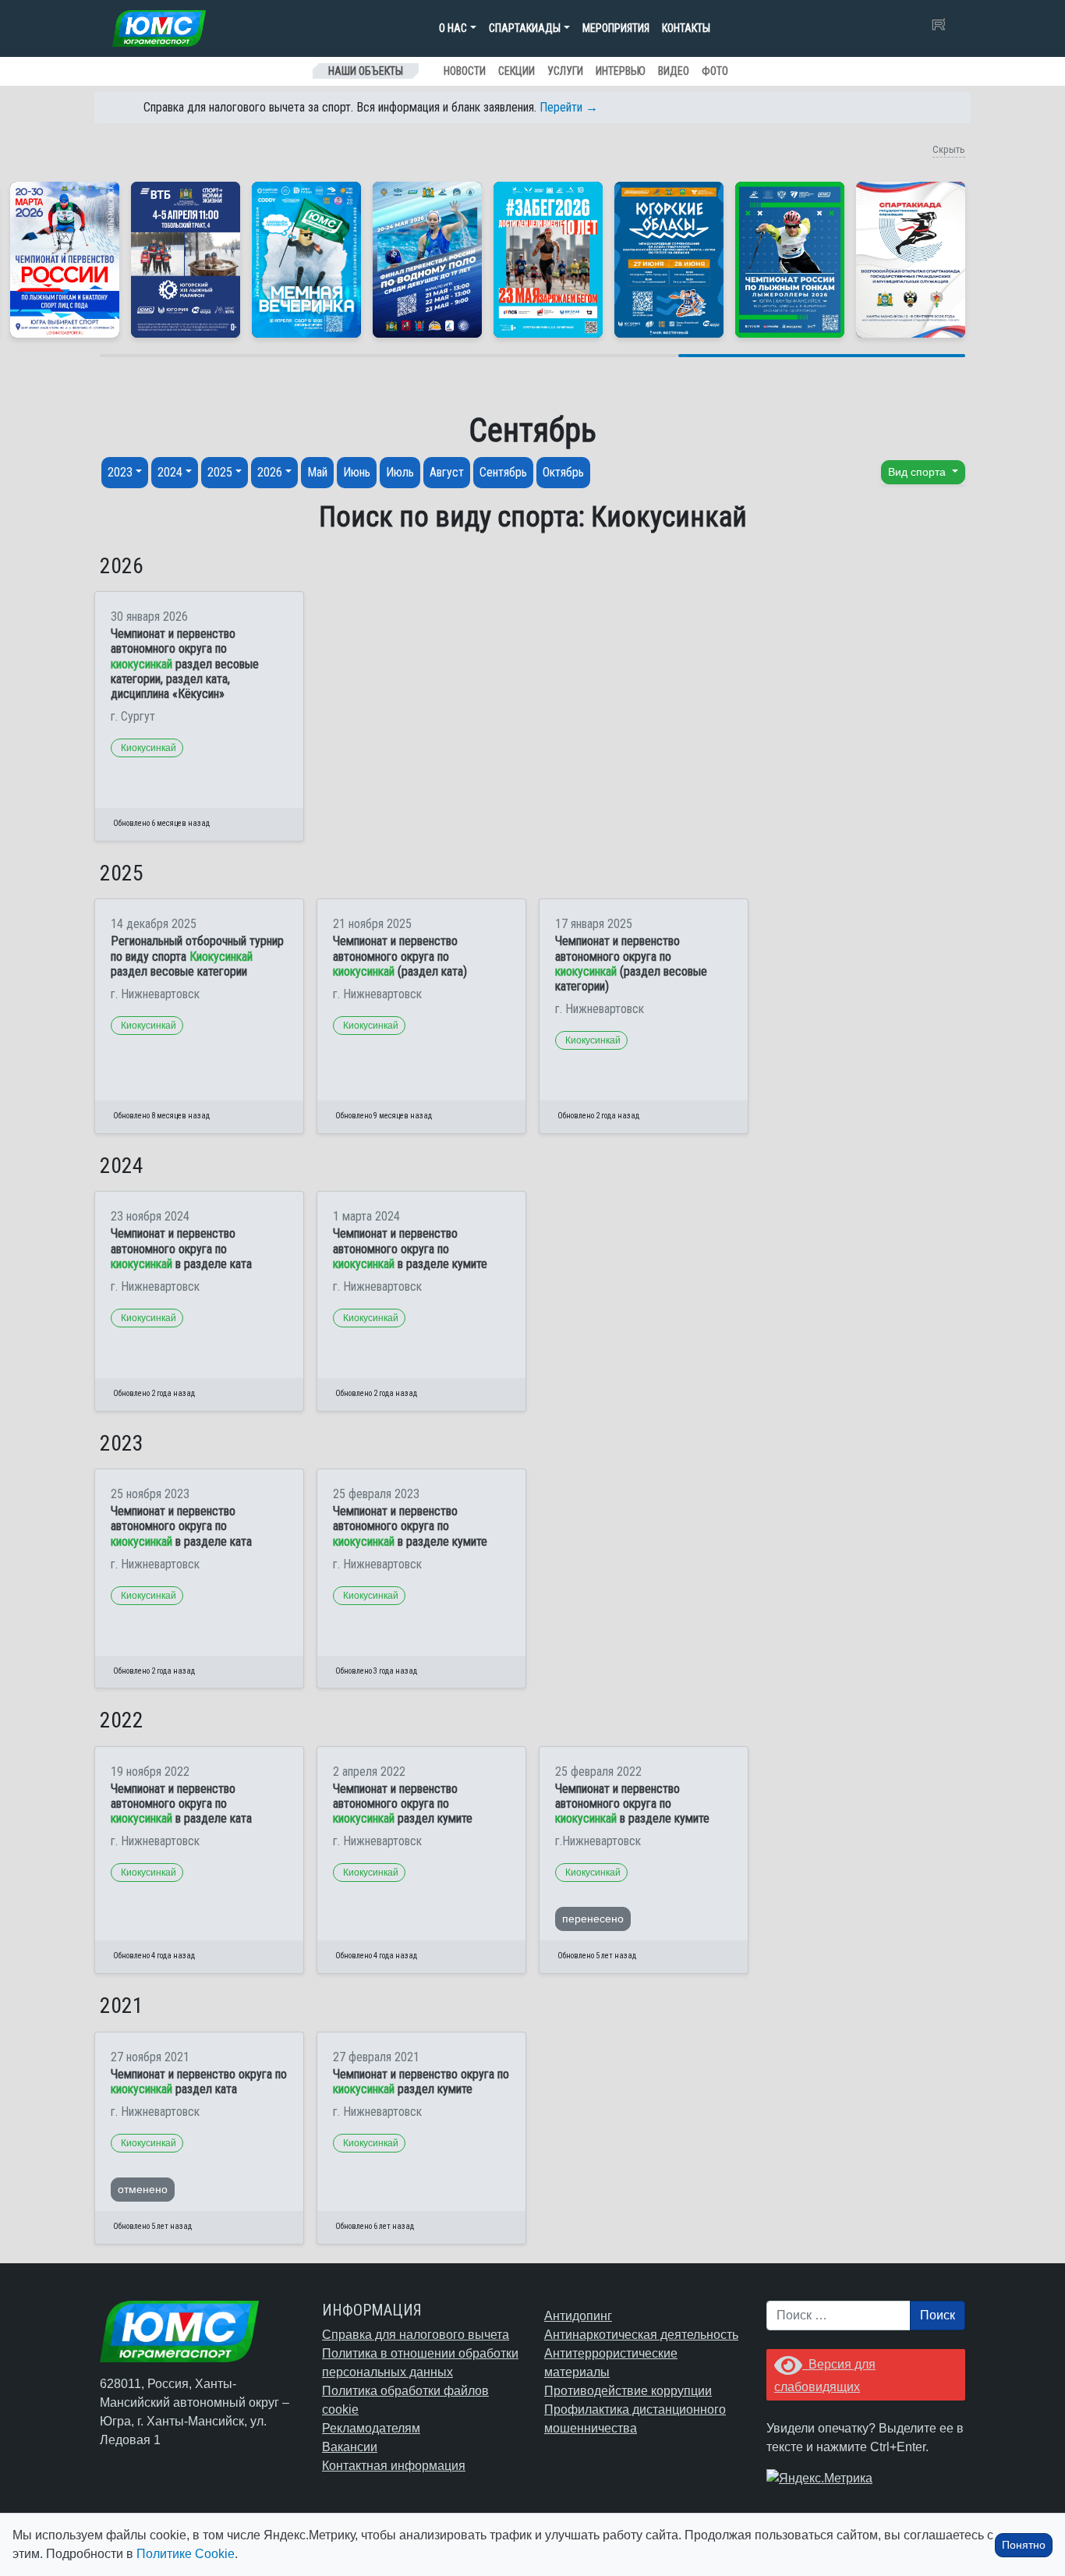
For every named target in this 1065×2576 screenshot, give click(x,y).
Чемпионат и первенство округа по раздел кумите (421, 2082)
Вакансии (350, 2447)
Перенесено (593, 1919)
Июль (400, 472)
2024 (170, 472)
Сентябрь (503, 472)
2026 (270, 472)
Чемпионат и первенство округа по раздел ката (199, 2082)
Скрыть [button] (949, 149)
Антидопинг (578, 2316)
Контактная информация (394, 2466)
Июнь (357, 472)
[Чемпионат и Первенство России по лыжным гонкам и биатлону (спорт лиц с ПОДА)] (65, 260)
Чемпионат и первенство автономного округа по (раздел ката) (400, 956)
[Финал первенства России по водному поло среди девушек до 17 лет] (427, 260)
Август (447, 472)
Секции (517, 71)
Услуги (565, 71)
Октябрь (563, 472)
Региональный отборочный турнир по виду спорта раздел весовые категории (197, 956)
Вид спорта (918, 472)
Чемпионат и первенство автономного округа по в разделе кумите (410, 1248)
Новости (465, 71)
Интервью (621, 71)
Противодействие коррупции (628, 2391)
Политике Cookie (186, 2554)
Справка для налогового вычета (416, 2335)
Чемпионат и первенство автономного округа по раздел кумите (403, 1804)
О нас (453, 28)
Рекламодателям (371, 2428)
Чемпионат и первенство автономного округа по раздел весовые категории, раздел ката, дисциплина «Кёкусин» (185, 664)
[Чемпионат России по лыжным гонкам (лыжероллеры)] (790, 260)
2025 (220, 472)
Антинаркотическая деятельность (641, 2335)
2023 (120, 472)
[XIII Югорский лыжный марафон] (186, 260)
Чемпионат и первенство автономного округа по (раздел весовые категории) (631, 964)
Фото (715, 71)
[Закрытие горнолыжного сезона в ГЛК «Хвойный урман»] (306, 260)
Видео (674, 71)
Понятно (1024, 2545)
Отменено (143, 2189)
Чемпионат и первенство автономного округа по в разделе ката (181, 1248)
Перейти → (569, 107)
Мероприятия (616, 28)
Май (317, 472)
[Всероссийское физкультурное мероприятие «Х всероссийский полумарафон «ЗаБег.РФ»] (548, 260)
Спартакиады (525, 28)
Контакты (686, 28)
